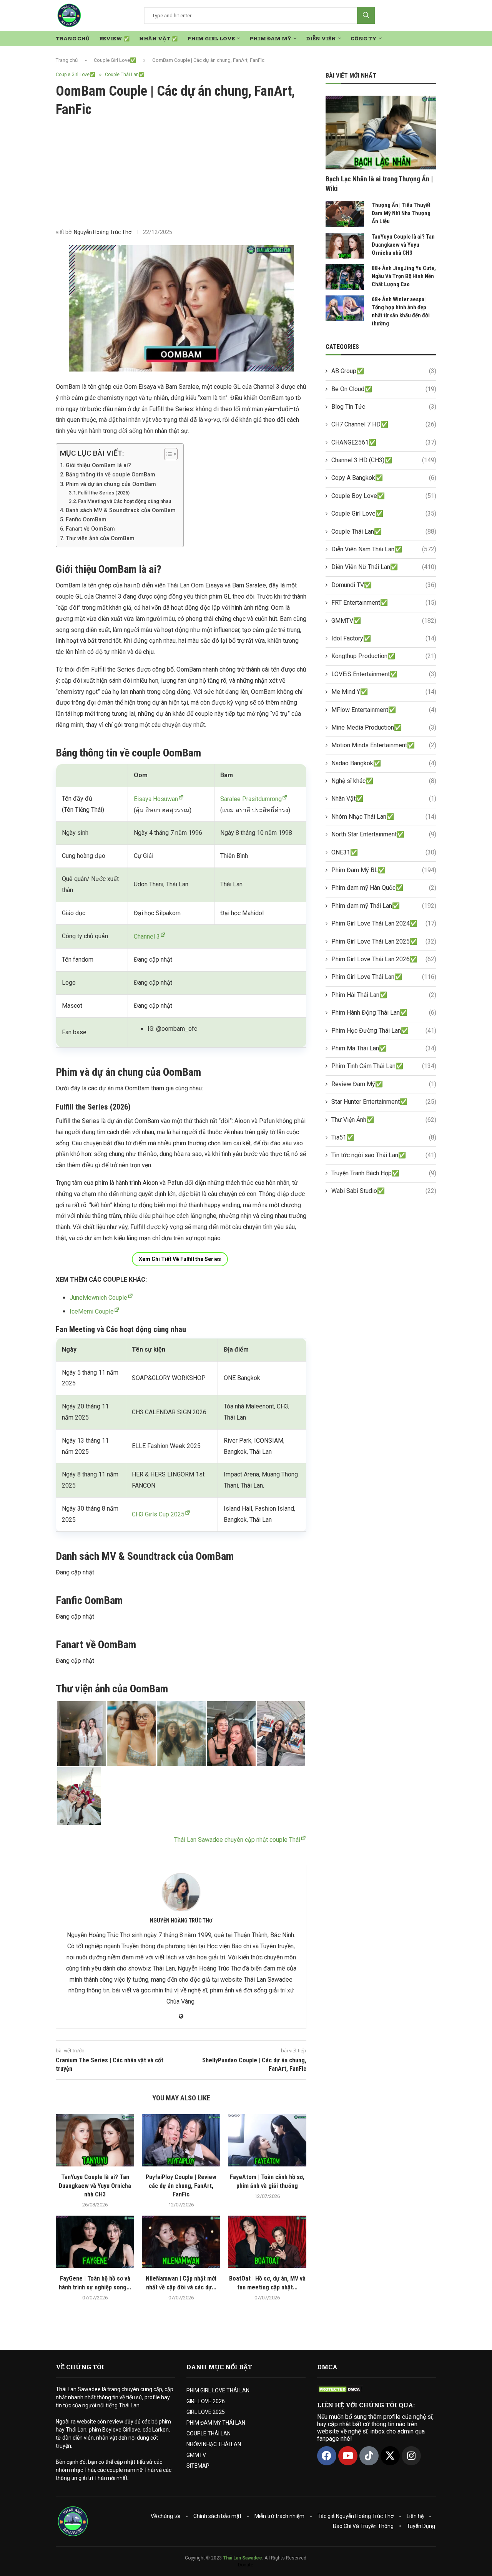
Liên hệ (415, 2516)
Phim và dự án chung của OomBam (111, 484)
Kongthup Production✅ (384, 656)
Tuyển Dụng (421, 2526)
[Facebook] (327, 2456)
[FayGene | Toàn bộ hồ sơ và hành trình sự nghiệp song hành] (95, 2242)
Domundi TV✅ (384, 585)
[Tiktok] (369, 2456)
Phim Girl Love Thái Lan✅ (384, 977)
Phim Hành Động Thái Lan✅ (384, 1013)
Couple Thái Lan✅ (384, 532)
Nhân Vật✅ (384, 799)
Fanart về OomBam (90, 529)
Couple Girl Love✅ (115, 60)
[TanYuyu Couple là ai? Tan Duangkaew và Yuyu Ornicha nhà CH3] (95, 2140)
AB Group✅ (384, 371)
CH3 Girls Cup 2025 (158, 1514)
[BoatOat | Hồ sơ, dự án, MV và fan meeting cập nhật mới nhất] (267, 2242)
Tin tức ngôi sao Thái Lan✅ (384, 1155)
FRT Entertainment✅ (384, 603)
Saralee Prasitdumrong (251, 799)
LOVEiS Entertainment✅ (384, 674)
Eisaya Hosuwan (156, 799)
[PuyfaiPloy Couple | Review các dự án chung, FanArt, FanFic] (181, 2140)
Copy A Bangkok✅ (384, 478)
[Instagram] (411, 2456)
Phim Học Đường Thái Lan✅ (384, 1031)
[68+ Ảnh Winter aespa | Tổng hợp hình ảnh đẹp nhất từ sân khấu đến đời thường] (345, 308)
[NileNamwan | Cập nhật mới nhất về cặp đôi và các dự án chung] (181, 2242)
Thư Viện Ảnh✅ (384, 1120)
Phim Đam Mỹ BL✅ (384, 870)
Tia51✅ (384, 1137)
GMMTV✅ (384, 621)
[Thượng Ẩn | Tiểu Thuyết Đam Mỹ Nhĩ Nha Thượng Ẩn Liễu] (345, 214)
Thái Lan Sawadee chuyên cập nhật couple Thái (237, 1840)
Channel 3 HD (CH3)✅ (384, 460)
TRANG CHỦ (73, 38)
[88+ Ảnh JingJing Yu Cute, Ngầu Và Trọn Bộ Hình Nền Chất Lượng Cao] (345, 277)
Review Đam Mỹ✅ (384, 1084)
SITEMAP (198, 2466)
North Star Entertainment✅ (384, 834)
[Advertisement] (181, 173)
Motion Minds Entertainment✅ (384, 745)
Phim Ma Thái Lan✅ (384, 1048)
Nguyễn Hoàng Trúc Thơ (103, 232)
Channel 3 (147, 936)
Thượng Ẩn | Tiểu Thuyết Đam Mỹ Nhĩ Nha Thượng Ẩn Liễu (401, 213)
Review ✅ (114, 38)
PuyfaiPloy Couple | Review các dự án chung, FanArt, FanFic (181, 2186)
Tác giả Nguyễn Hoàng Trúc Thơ (356, 2516)
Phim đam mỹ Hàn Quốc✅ (384, 888)
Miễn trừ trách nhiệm (279, 2516)
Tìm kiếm (366, 15)
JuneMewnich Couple (98, 1298)
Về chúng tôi (165, 2516)
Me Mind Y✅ (384, 692)
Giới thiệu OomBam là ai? (98, 465)
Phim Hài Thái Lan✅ (384, 995)
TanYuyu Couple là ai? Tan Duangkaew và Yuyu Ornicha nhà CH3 (95, 2186)
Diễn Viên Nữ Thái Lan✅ (384, 567)
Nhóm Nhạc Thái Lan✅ (384, 817)
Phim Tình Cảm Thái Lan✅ (384, 1066)
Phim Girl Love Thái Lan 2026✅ (384, 959)
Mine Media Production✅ (384, 727)
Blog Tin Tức (384, 407)
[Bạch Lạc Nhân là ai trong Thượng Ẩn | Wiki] (381, 133)
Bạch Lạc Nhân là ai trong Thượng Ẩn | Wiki (379, 184)
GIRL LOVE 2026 (206, 2401)
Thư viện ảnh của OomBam (100, 538)
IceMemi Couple (92, 1311)
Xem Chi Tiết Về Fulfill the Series (180, 1259)
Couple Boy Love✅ (384, 496)
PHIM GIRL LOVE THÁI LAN (218, 2390)
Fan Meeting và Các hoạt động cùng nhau (125, 501)
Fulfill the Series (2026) (104, 493)
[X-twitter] (390, 2456)
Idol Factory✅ (384, 638)
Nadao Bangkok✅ (384, 763)
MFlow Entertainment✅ (384, 710)
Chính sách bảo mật (217, 2516)
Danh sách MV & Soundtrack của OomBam (121, 510)
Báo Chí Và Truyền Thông (363, 2526)
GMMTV (196, 2455)
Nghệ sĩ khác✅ (384, 781)
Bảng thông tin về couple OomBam (111, 475)
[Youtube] (348, 2456)
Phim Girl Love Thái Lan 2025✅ (384, 941)
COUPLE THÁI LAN (209, 2433)
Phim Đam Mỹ (270, 38)
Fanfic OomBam (86, 520)
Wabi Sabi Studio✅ (384, 1191)
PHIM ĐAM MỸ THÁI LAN (216, 2423)
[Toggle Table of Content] (167, 454)
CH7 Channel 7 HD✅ (384, 424)
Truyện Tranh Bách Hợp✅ (384, 1173)
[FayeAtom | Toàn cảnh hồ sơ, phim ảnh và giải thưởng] (267, 2140)
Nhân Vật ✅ (158, 38)
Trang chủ (67, 60)
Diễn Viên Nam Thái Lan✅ (384, 549)
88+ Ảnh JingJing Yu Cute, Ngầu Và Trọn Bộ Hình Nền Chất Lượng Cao (404, 276)
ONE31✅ (384, 852)
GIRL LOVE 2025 (206, 2412)
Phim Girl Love (211, 38)
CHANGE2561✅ (384, 442)
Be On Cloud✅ (384, 389)
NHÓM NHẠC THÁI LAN (214, 2444)
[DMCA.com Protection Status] (340, 2389)
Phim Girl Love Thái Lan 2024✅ (384, 923)
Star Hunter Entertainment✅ (384, 1102)
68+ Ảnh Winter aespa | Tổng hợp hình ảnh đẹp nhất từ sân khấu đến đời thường (401, 311)
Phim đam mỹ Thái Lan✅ (384, 906)
